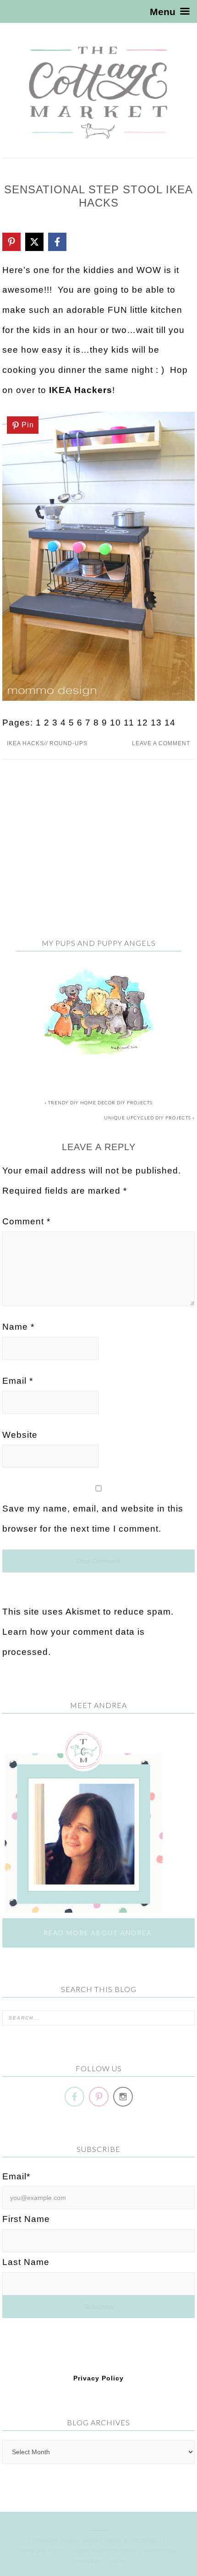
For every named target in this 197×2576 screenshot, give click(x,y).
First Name (26, 2219)
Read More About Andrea (99, 1933)
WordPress (88, 2561)
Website (20, 1435)
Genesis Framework (149, 2551)
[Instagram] (123, 2096)
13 (156, 723)
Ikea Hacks (25, 743)
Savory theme (103, 2540)
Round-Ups (68, 743)
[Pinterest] (99, 2096)
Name (18, 1327)
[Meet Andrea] (82, 1908)
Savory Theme (90, 2551)
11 (129, 723)
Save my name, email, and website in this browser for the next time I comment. (93, 1519)
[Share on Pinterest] (11, 242)
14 (170, 723)
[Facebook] (74, 2096)
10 (115, 723)
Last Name (26, 2262)
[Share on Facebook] (57, 242)
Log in (117, 2561)
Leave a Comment (161, 743)
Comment (26, 1221)
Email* (16, 2176)
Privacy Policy (98, 2378)
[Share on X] (34, 242)
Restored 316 (150, 2540)
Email (18, 1381)
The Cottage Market (98, 93)
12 (142, 723)
